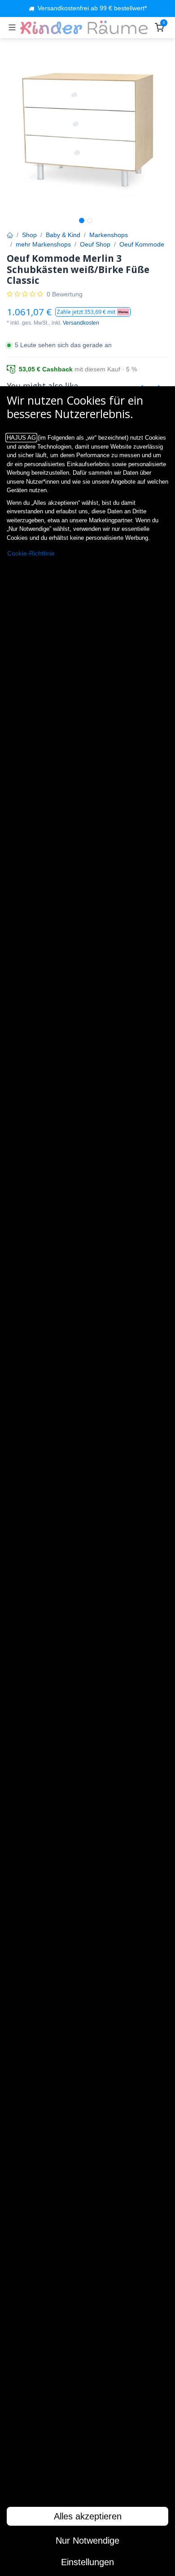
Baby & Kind (63, 235)
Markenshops (109, 235)
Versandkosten (81, 323)
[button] (93, 312)
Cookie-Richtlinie (31, 554)
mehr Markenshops (43, 244)
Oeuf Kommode (142, 244)
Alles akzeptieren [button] (88, 2516)
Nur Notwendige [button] (87, 2541)
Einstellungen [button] (87, 2562)
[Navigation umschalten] (12, 27)
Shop (29, 235)
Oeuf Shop (95, 244)
